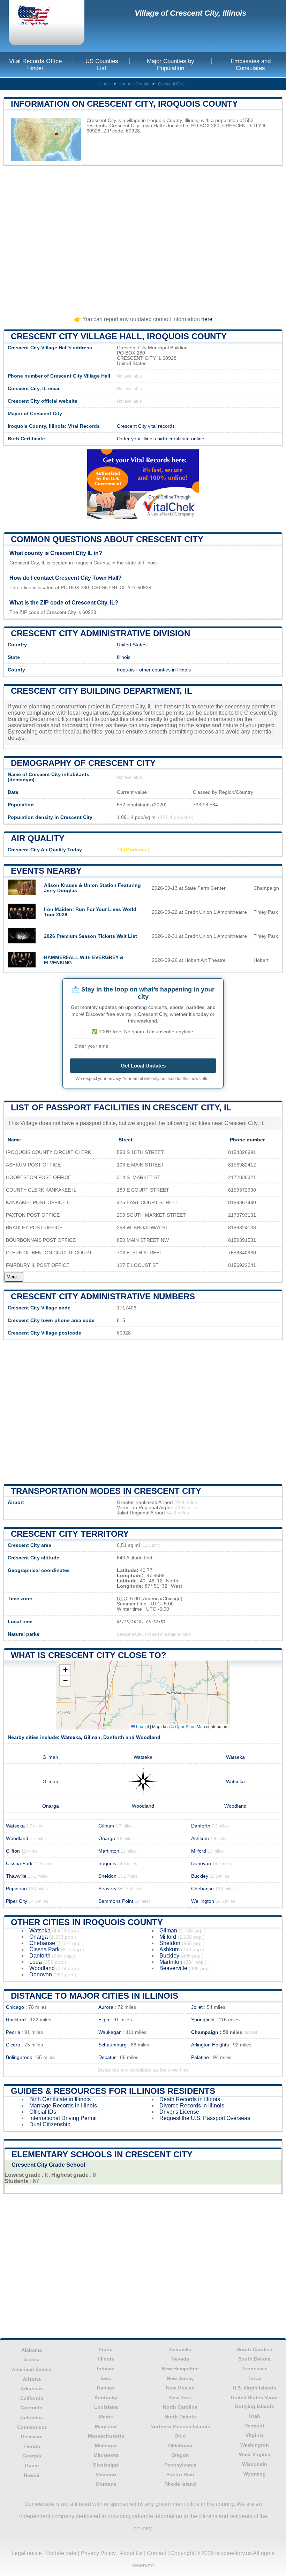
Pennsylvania (180, 2465)
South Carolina (255, 2349)
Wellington (203, 1901)
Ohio (180, 2436)
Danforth (114, 1737)
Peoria (13, 2032)
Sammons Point (116, 1901)
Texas (255, 2378)
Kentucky (106, 2398)
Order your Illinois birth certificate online (161, 439)
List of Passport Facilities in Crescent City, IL (121, 1107)
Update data (61, 2553)
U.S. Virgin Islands (254, 2388)
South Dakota (254, 2359)
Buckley (200, 1876)
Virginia (255, 2435)
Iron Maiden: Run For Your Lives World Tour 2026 (90, 912)
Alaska (32, 2360)
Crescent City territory (70, 1534)
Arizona (32, 2379)
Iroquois (126, 670)
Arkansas (32, 2388)
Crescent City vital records (146, 426)
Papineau (16, 1889)
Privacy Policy (98, 2553)
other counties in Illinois (165, 670)
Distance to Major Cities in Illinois (95, 1996)
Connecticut (32, 2427)
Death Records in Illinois (190, 2099)
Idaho (106, 2349)
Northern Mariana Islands (180, 2426)
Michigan (106, 2446)
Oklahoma (180, 2446)
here (207, 319)
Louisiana (106, 2407)
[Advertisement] (143, 238)
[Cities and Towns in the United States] (40, 16)
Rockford (16, 2020)
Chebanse (202, 1889)
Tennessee (255, 2369)
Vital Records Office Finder (35, 65)
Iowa (106, 2378)
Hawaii (32, 2475)
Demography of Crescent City (83, 763)
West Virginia (255, 2454)
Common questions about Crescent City (107, 539)
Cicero (13, 2045)
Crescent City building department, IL (101, 691)
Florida (32, 2446)
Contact (156, 2553)
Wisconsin (255, 2464)
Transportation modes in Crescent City (106, 1491)
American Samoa (32, 2369)
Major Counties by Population (171, 65)
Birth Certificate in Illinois (60, 2099)
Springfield (203, 2020)
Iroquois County (134, 84)
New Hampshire (180, 2369)
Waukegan (110, 2032)
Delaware (32, 2437)
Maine (106, 2417)
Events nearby (46, 871)
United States (132, 645)
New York (180, 2398)
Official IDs (43, 2112)
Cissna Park (19, 1864)
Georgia (32, 2456)
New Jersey (180, 2378)
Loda (36, 1962)
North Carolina (180, 2407)
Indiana (106, 2369)
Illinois (104, 84)
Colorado (32, 2408)
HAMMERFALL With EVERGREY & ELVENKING (84, 960)
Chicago (15, 2007)
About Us (131, 2553)
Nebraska (180, 2349)
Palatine (200, 2057)
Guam (32, 2465)
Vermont (255, 2426)
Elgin (104, 2020)
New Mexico (180, 2388)
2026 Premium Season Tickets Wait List (91, 936)
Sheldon (107, 1876)
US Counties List (102, 65)
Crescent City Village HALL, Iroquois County (119, 336)
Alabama (32, 2350)
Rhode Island (180, 2484)
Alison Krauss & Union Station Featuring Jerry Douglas (92, 888)
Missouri (106, 2475)
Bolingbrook (19, 2057)
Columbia (32, 2417)
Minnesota (106, 2455)
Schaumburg (112, 2045)
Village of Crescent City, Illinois (190, 13)
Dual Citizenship (50, 2124)
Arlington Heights (210, 2045)
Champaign (205, 2032)
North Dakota (180, 2417)
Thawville (16, 1876)
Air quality (38, 838)
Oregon (180, 2455)
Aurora (106, 2007)
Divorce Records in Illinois (192, 2106)
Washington (255, 2445)
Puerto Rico (180, 2475)
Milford (199, 1851)
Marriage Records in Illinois (63, 2106)
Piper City (17, 1901)
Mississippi (106, 2465)
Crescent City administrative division (100, 633)
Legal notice (27, 2553)
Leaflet (142, 1726)
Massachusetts (106, 2436)
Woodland (148, 1737)
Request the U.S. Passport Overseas (205, 2118)
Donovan (201, 1864)
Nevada (180, 2359)
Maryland (106, 2426)
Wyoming (255, 2474)
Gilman (92, 1737)
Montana (106, 2484)
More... (14, 1277)
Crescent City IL (173, 84)
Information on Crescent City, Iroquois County (124, 104)
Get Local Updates (143, 1066)
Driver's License (179, 2112)
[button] (65, 1670)
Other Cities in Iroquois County (87, 1922)
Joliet (197, 2007)
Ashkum (200, 1838)
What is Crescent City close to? (89, 1655)
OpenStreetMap (190, 1726)
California (32, 2398)
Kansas (106, 2388)
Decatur (107, 2057)
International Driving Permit (63, 2118)
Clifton (13, 1851)
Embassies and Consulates (251, 65)
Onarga (51, 1806)
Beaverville (110, 1889)
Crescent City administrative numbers (103, 1296)
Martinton (109, 1851)
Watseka (71, 1737)
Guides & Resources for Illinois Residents (113, 2091)
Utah (255, 2416)
